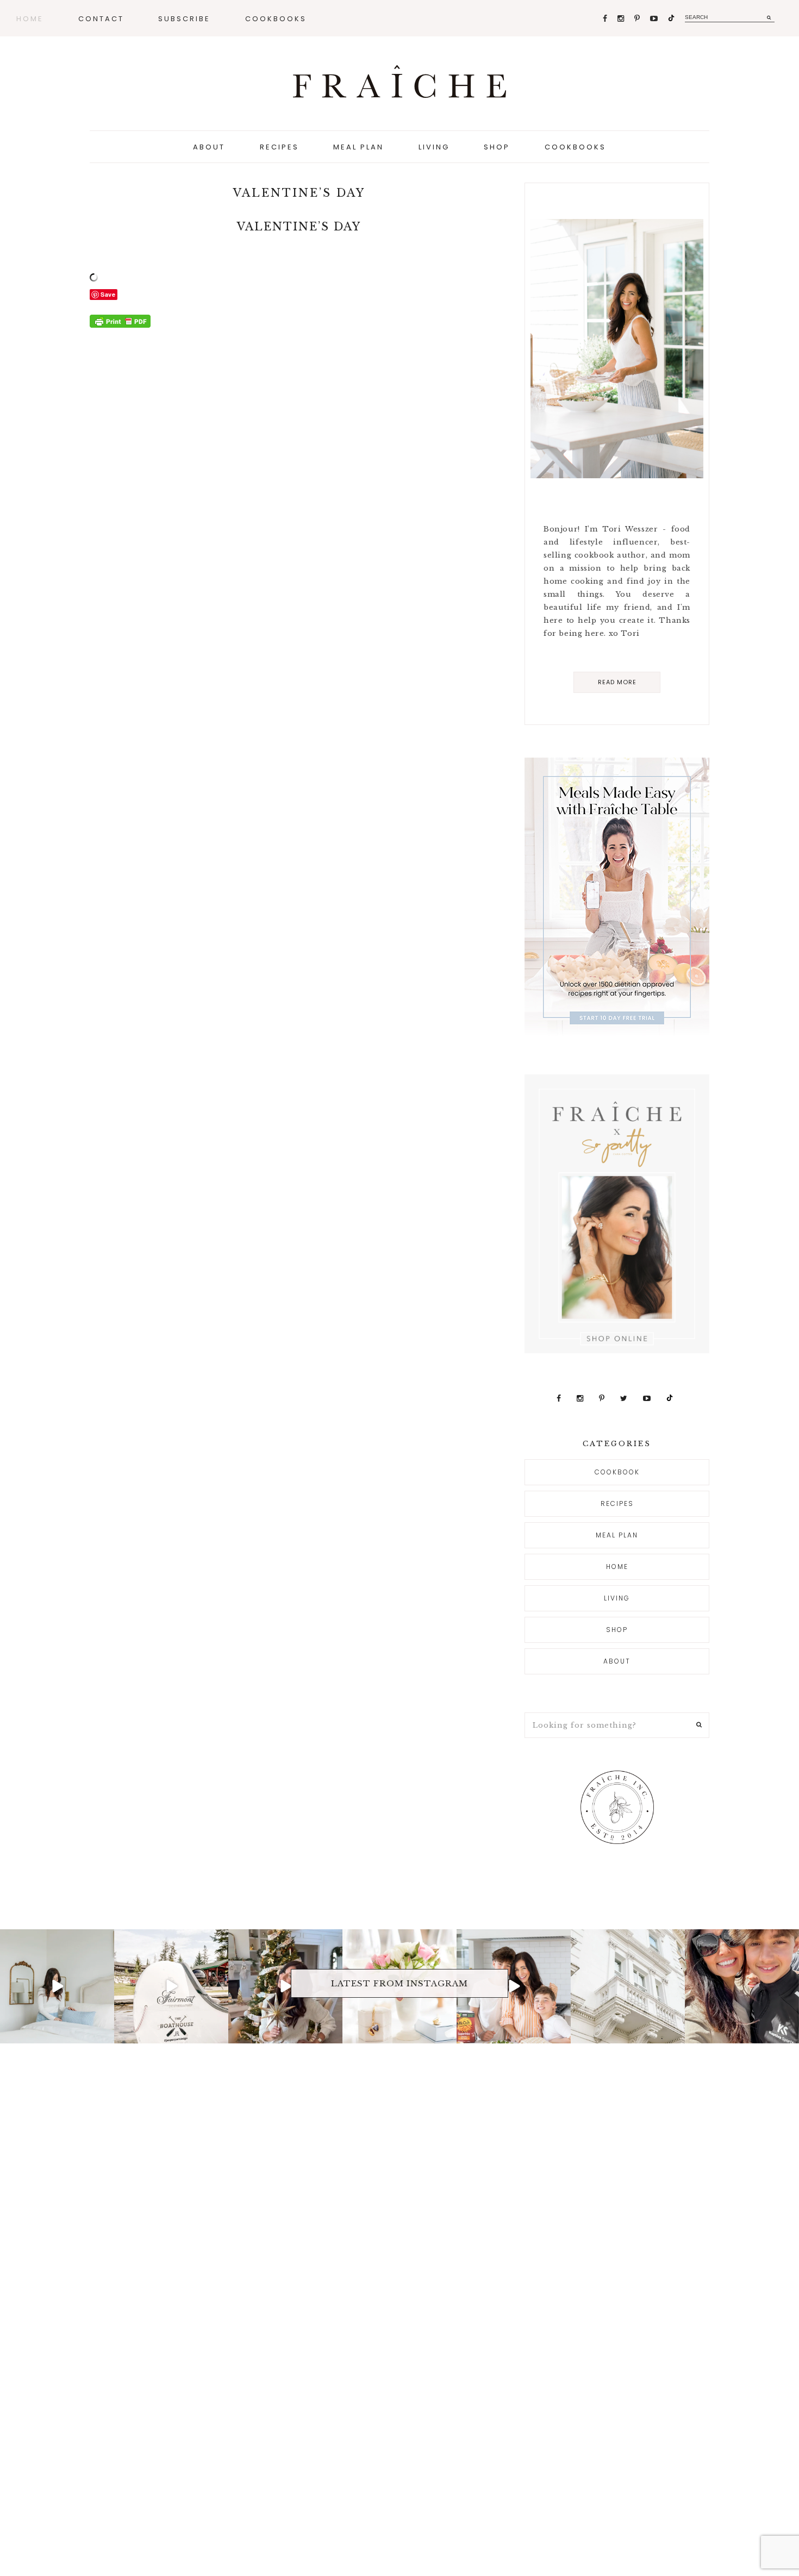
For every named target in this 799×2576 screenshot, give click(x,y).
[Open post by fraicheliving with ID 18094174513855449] (57, 1986)
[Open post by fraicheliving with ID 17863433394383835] (628, 1986)
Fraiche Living (399, 82)
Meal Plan (617, 1535)
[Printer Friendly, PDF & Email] (120, 321)
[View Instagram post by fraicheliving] (104, 2033)
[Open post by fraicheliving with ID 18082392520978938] (285, 1986)
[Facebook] (606, 19)
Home (617, 1567)
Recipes (617, 1503)
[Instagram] (622, 19)
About (617, 1661)
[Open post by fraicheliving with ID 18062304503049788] (742, 1986)
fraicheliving (56, 1939)
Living (617, 1598)
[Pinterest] (638, 19)
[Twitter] (625, 1399)
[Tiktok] (671, 19)
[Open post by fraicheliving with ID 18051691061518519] (514, 1986)
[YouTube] (655, 19)
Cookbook (617, 1472)
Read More (617, 682)
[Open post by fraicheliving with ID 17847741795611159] (171, 1986)
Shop (617, 1630)
